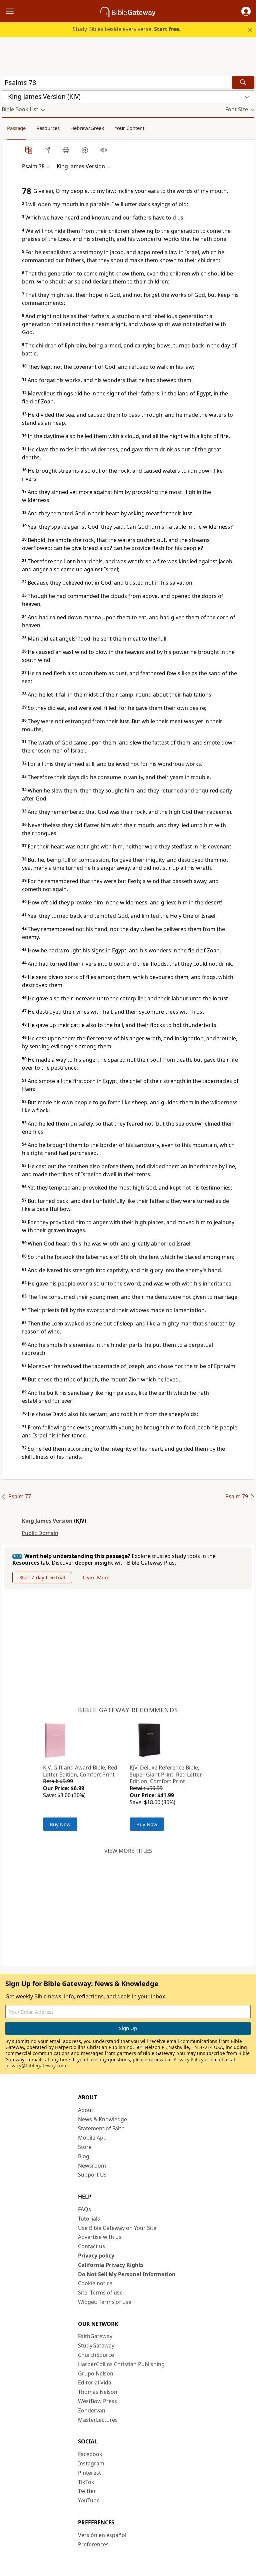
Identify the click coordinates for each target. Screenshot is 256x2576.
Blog (84, 2156)
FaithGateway (95, 2336)
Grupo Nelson (96, 2373)
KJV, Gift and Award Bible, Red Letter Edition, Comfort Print (80, 1771)
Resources (48, 128)
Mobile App (92, 2138)
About (86, 2110)
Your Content (129, 128)
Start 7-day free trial (42, 1577)
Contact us (91, 2246)
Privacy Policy (188, 2060)
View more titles (128, 1851)
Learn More (96, 1577)
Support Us (92, 2175)
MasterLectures (98, 2420)
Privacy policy (96, 2256)
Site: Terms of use (100, 2293)
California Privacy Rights (111, 2265)
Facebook (90, 2454)
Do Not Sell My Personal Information (127, 2274)
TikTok (86, 2482)
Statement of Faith (101, 2128)
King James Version (47, 1521)
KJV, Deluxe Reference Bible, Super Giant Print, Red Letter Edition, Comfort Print (166, 1775)
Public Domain (40, 1533)
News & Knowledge (102, 2119)
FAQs (84, 2209)
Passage (16, 128)
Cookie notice (95, 2283)
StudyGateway (96, 2345)
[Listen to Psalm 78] (103, 150)
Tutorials (89, 2219)
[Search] (243, 82)
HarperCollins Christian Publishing (121, 2364)
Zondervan (92, 2410)
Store (85, 2147)
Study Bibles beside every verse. (127, 29)
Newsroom (92, 2166)
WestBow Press (97, 2401)
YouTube (89, 2500)
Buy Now (60, 1824)
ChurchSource (96, 2355)
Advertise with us (100, 2237)
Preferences (93, 2544)
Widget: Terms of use (105, 2302)
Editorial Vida (95, 2382)
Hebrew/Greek (87, 128)
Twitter (87, 2491)
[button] (246, 11)
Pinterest (89, 2473)
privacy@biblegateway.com (36, 2065)
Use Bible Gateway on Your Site (117, 2228)
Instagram (91, 2463)
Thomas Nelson (98, 2392)
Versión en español (102, 2535)
